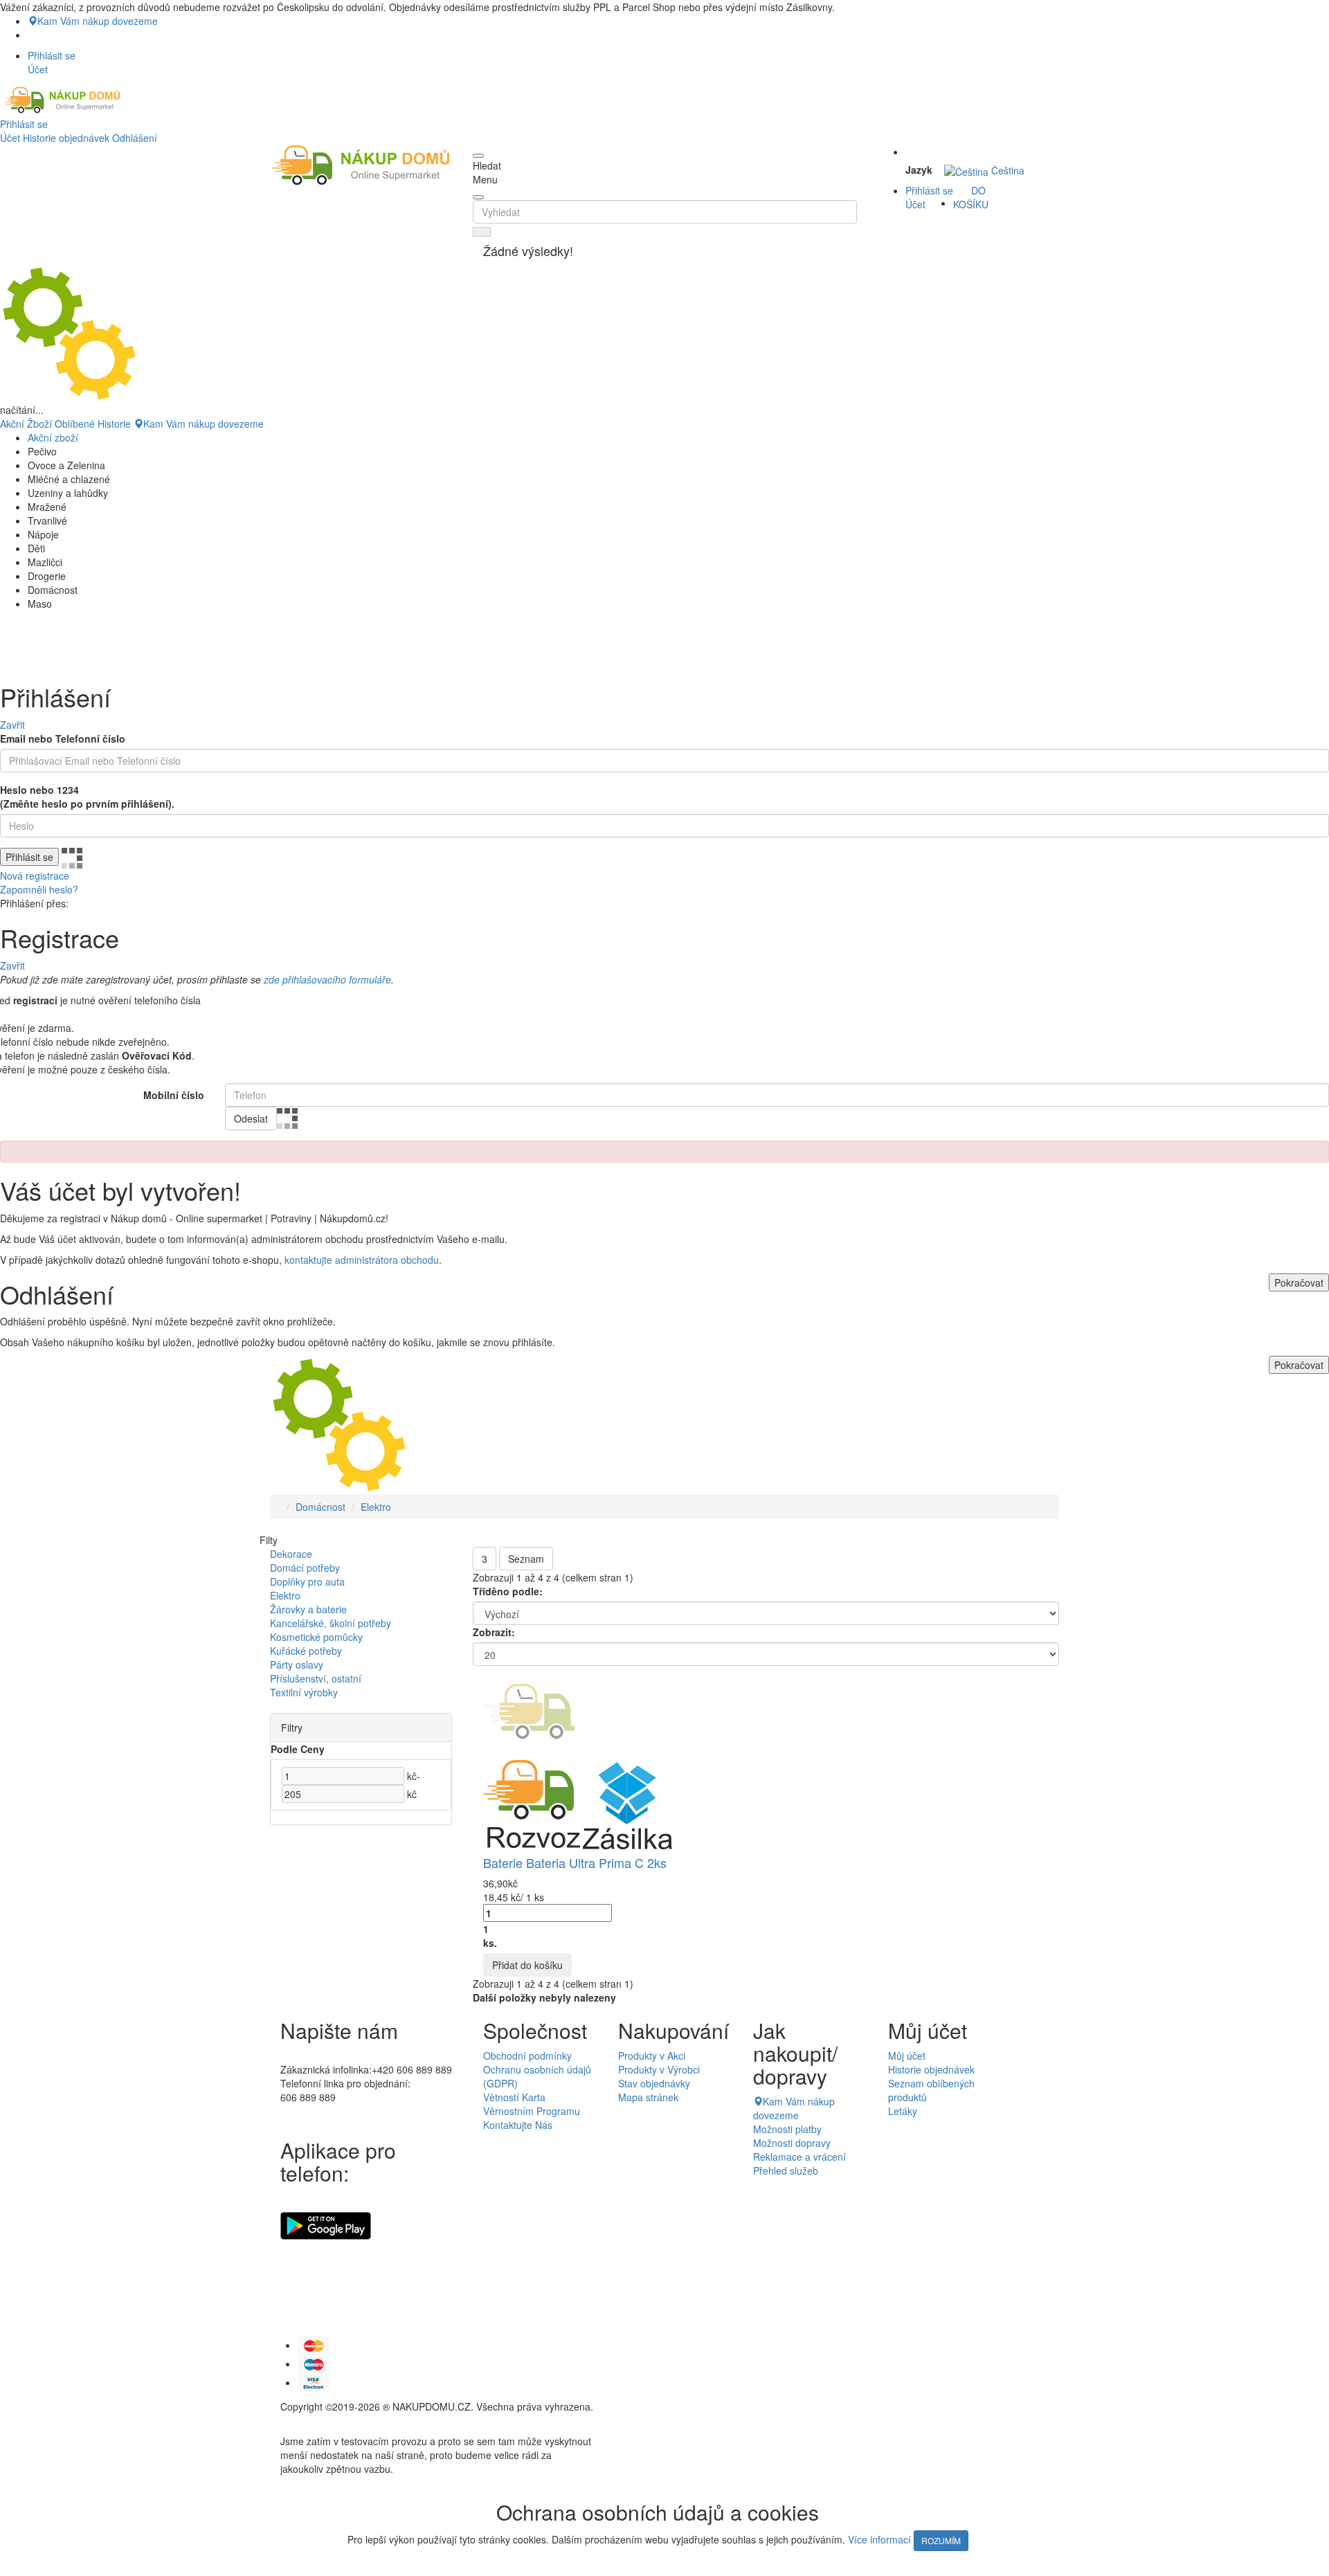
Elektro (376, 1507)
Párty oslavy (297, 1665)
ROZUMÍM (941, 2540)
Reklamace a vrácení (799, 2157)
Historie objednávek (66, 138)
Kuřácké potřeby (306, 1651)
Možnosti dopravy (792, 2143)
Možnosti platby (787, 2129)
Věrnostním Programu (532, 2111)
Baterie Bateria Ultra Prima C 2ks (575, 1862)
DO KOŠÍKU (971, 197)
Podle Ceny (298, 1749)
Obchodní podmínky (527, 2056)
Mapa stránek (648, 2097)
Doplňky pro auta (307, 1581)
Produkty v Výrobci (659, 2069)
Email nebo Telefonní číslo (63, 738)
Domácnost (320, 1507)
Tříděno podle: (508, 1591)
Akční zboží (53, 437)
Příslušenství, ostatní (316, 1678)
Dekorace (291, 1554)
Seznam (526, 1559)
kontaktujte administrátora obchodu (362, 1260)
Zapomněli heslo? (39, 889)
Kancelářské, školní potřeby (331, 1623)
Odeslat (251, 1118)
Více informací (879, 2539)
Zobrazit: (494, 1632)
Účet (10, 138)
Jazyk (919, 170)
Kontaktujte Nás (518, 2125)
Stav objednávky (654, 2083)
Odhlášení (135, 138)
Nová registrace (35, 876)
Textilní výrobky (304, 1692)
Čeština (1006, 170)
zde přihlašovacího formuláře (327, 979)
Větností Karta (514, 2097)
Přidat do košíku (527, 1965)
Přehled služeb (786, 2170)
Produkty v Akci (652, 2056)
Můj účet (907, 2056)
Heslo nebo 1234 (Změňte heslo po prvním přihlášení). (87, 797)
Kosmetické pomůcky (316, 1637)
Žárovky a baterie (308, 1609)
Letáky (903, 2111)
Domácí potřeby (305, 1568)
